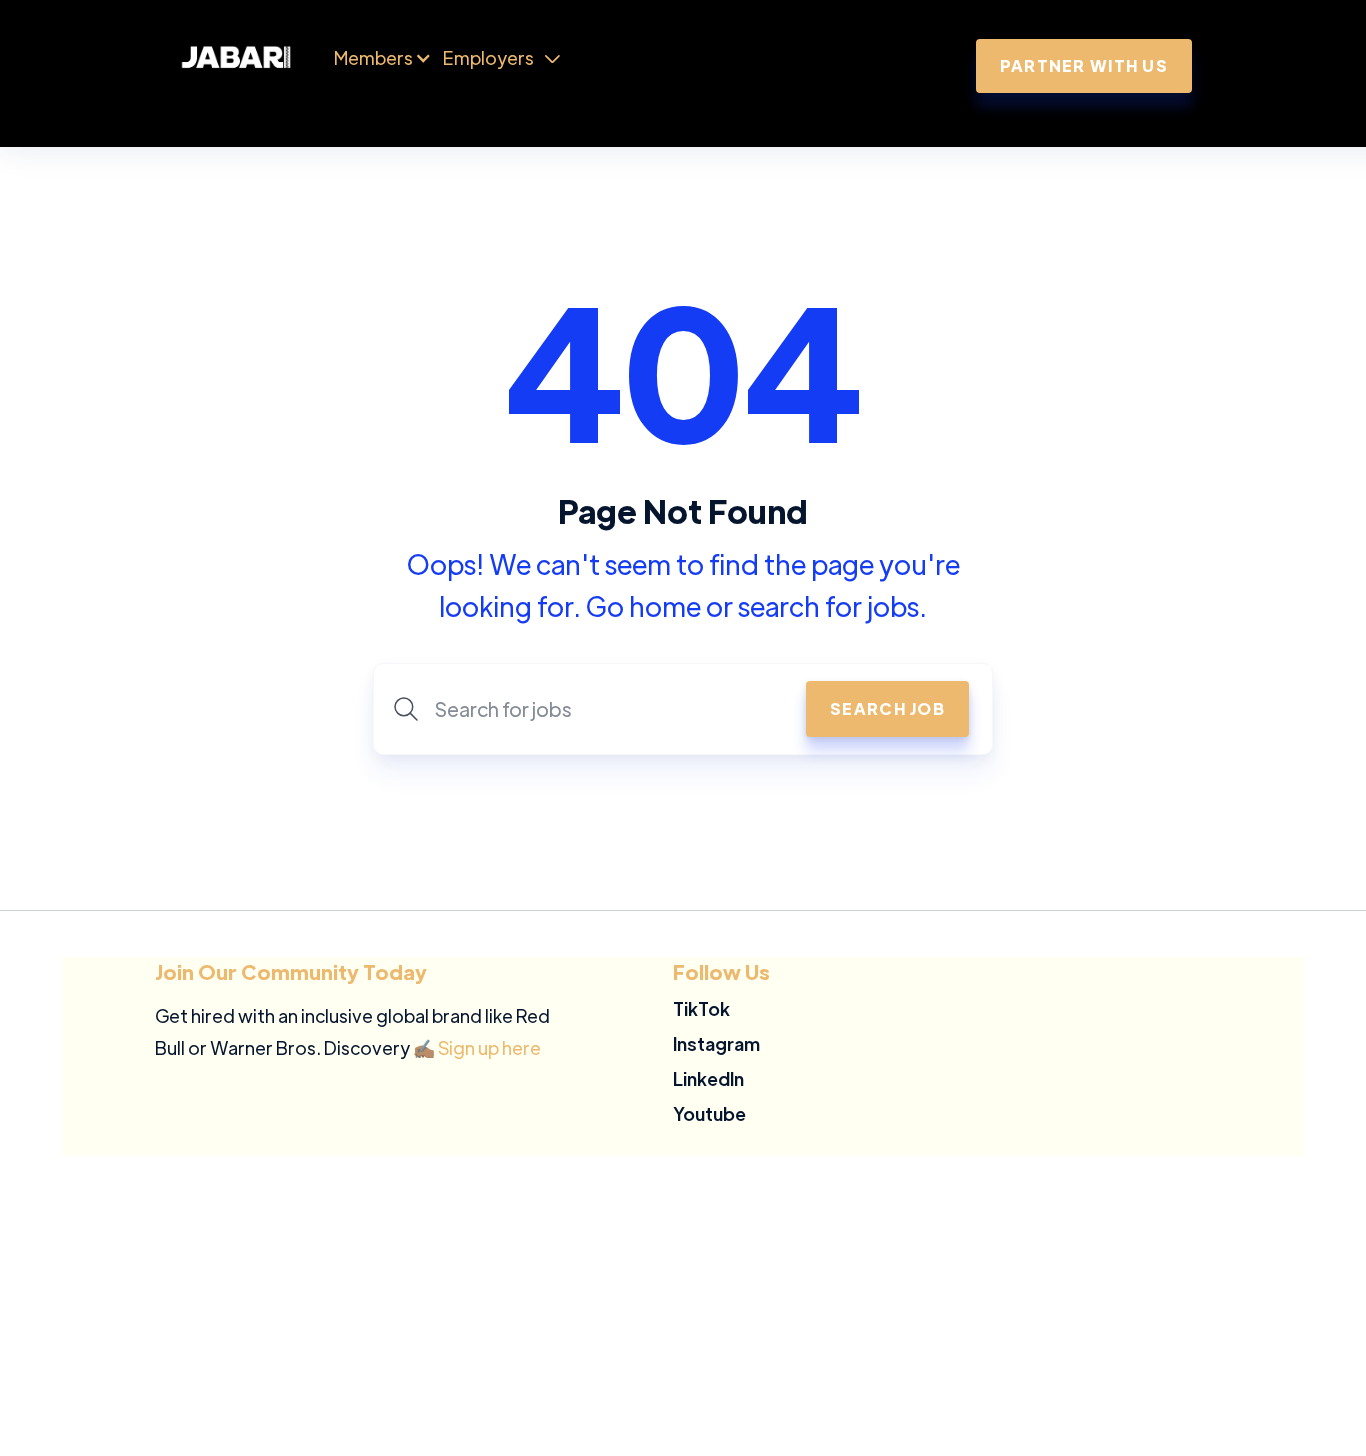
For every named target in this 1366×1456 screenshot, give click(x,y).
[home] (257, 58)
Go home (643, 605)
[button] (373, 58)
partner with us (1084, 65)
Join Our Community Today (291, 971)
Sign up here (489, 1047)
